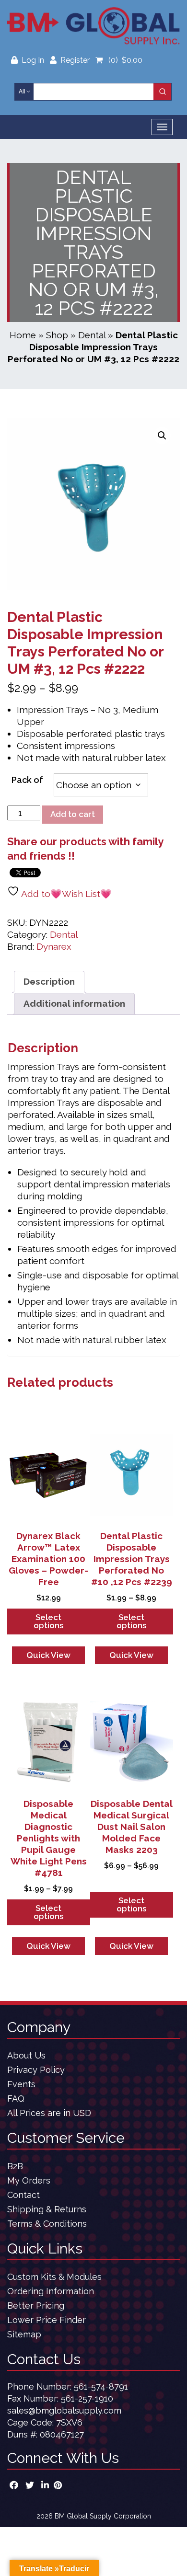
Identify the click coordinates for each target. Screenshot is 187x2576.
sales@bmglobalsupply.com (64, 2410)
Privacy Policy (36, 2070)
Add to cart (73, 814)
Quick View (48, 1655)
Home (23, 335)
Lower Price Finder (47, 2320)
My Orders (29, 2180)
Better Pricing (36, 2306)
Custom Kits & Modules (54, 2277)
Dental (92, 335)
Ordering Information (51, 2291)
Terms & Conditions (47, 2224)
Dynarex (54, 946)
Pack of (27, 780)
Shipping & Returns (47, 2209)
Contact (23, 2195)
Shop (57, 335)
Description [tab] (49, 981)
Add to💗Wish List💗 (65, 894)
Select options (48, 1621)
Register (75, 60)
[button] (162, 436)
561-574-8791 (101, 2386)
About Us (26, 2055)
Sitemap (24, 2334)
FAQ (16, 2099)
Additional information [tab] (74, 1003)
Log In (34, 60)
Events (21, 2084)
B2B (15, 2166)
